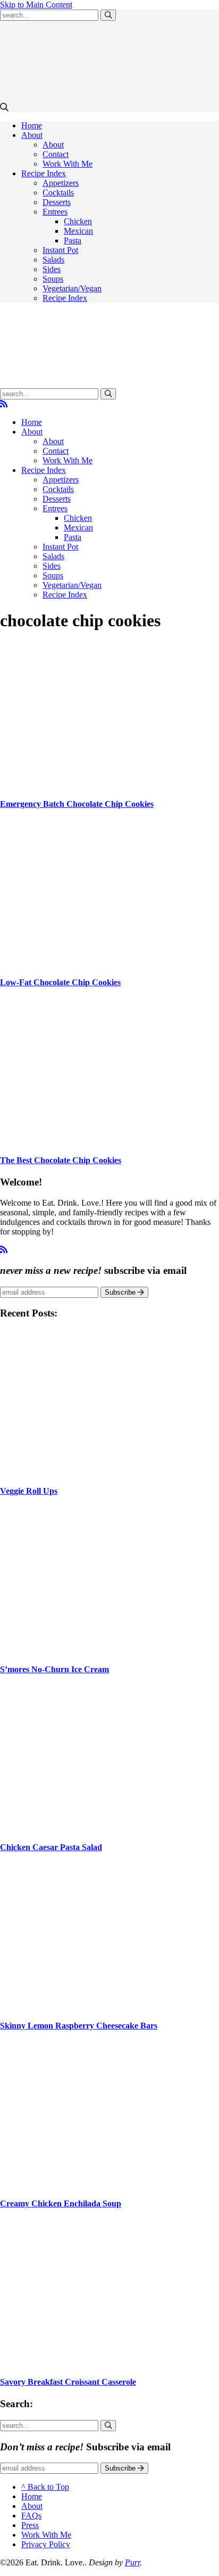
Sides (52, 269)
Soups (53, 279)
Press (30, 2525)
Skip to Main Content (36, 5)
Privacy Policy (46, 2544)
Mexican (78, 231)
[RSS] (4, 404)
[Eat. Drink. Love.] (64, 383)
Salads (53, 260)
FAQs (31, 2516)
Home (32, 125)
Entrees (55, 212)
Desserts (57, 202)
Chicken (78, 221)
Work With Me (68, 164)
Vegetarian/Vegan (72, 288)
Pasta (73, 240)
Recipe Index (44, 173)
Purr (132, 2562)
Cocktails (58, 193)
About (32, 135)
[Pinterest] (30, 404)
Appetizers (61, 183)
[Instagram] (38, 404)
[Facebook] (21, 404)
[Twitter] (13, 404)
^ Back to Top (45, 2487)
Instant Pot (60, 250)
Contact (56, 154)
